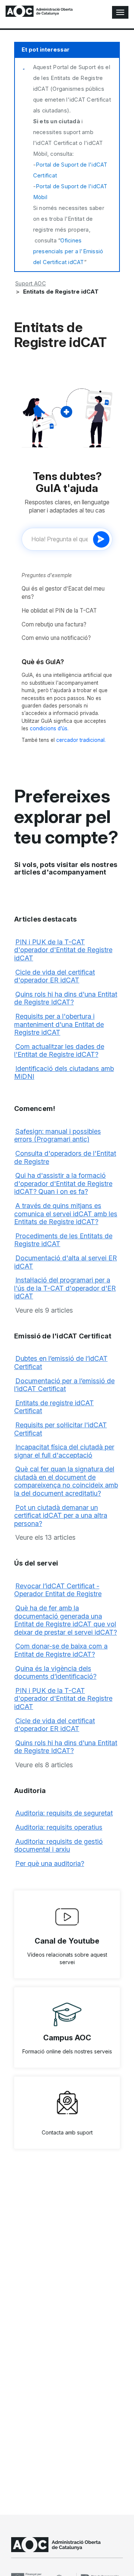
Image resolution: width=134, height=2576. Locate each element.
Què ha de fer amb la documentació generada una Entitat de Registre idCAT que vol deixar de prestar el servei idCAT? (66, 1620)
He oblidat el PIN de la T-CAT (59, 611)
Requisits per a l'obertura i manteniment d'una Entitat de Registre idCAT (59, 1024)
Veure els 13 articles (45, 1537)
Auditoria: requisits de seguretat (64, 1813)
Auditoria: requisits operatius (59, 1827)
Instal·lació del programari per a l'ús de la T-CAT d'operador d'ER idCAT (65, 1288)
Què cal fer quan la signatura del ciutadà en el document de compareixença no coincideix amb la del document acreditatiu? (66, 1481)
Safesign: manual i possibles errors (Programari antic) (58, 1135)
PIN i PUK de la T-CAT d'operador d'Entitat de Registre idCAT (63, 950)
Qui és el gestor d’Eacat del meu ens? (63, 593)
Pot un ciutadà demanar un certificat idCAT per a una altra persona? (61, 1515)
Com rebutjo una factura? (54, 624)
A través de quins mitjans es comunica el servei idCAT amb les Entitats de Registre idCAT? (66, 1214)
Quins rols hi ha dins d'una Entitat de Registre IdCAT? (66, 998)
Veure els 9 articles (44, 1310)
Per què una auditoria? (50, 1863)
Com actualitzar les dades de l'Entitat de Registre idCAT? (59, 1051)
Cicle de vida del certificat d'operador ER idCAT (55, 976)
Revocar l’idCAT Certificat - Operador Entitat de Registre (58, 1590)
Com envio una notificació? (56, 638)
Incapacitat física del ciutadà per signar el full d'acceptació (64, 1451)
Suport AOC (31, 283)
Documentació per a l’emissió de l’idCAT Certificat (64, 1385)
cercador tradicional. (81, 740)
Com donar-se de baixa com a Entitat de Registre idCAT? (61, 1650)
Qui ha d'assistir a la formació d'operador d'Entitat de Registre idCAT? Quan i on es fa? (63, 1183)
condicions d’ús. (49, 728)
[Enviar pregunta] (101, 539)
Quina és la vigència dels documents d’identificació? (55, 1673)
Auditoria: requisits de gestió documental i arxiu (58, 1846)
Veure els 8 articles (44, 1765)
